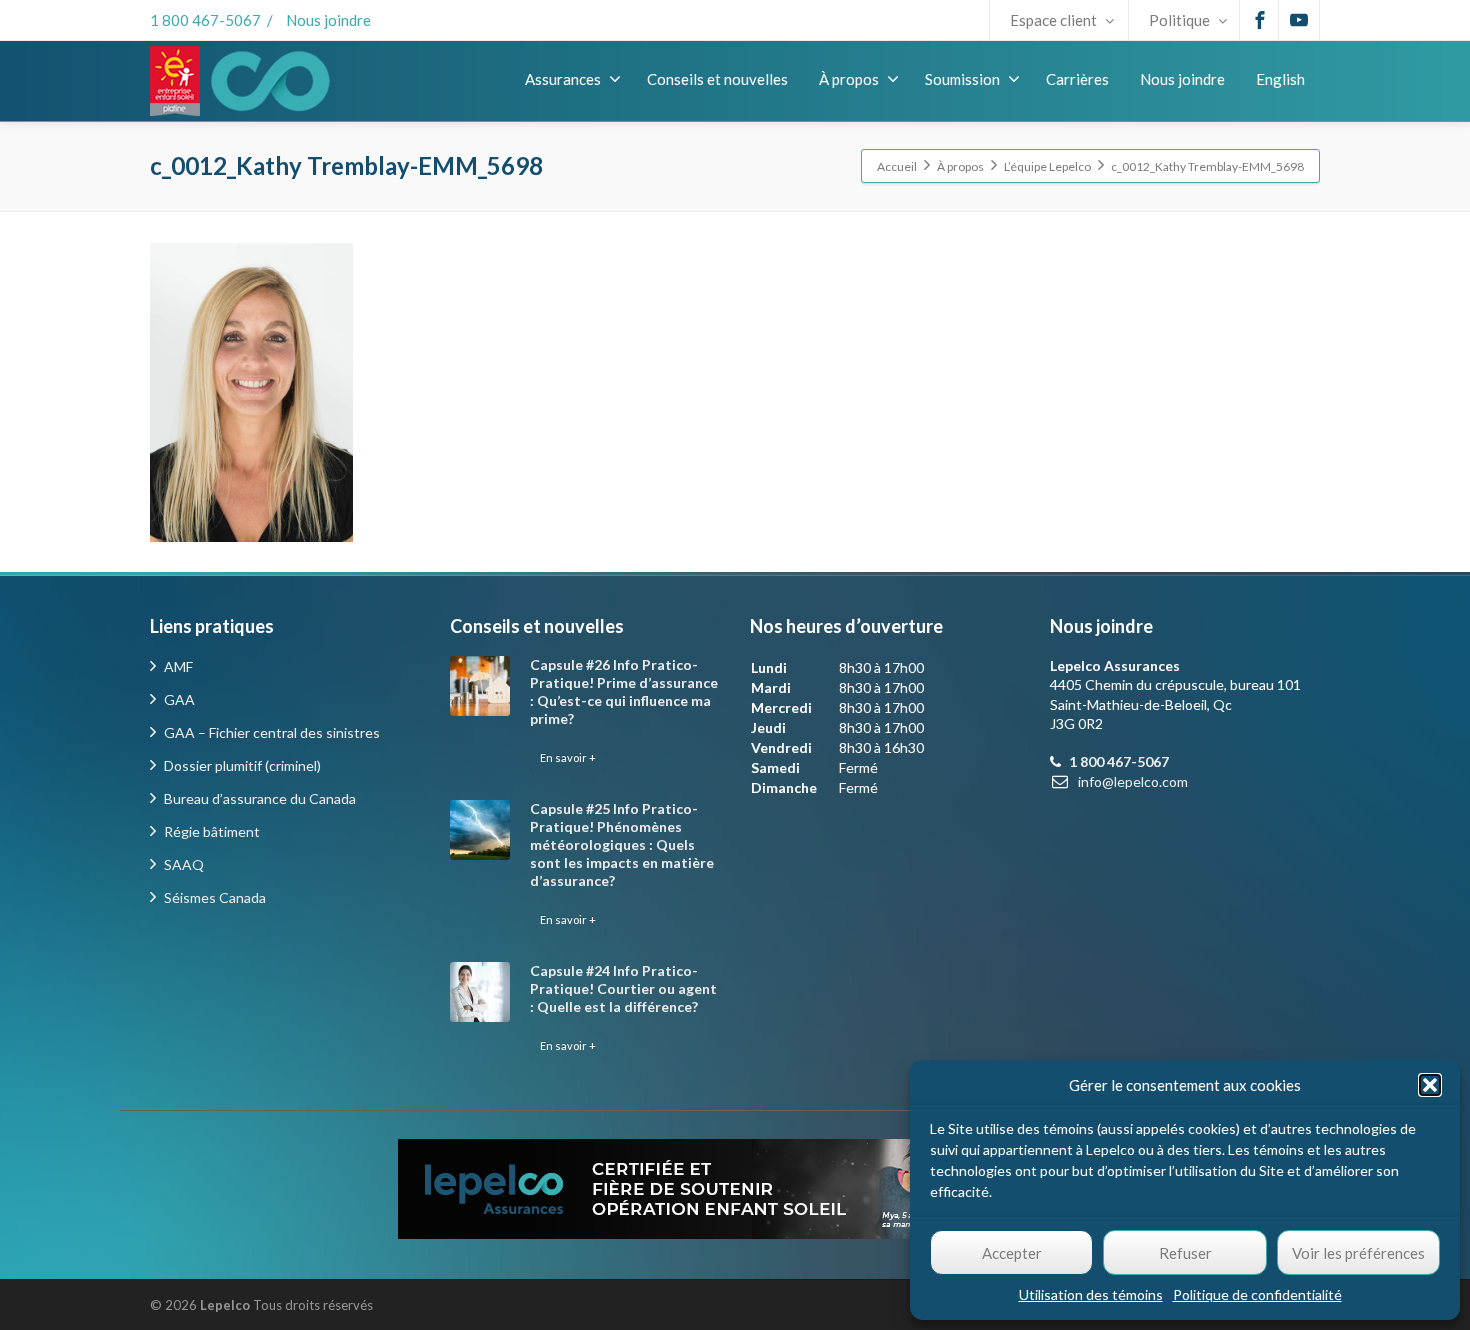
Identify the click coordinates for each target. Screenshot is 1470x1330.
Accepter (1012, 1253)
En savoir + (568, 757)
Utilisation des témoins (1091, 1294)
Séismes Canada (215, 897)
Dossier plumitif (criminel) (242, 765)
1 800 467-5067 (205, 20)
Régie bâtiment (212, 831)
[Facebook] (1260, 20)
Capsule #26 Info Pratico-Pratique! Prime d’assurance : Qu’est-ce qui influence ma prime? (624, 691)
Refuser (1185, 1253)
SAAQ (184, 864)
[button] (1430, 1085)
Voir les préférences (1358, 1253)
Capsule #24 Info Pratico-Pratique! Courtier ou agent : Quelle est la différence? (623, 988)
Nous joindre (328, 20)
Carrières (1077, 79)
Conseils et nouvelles (717, 79)
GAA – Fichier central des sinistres (272, 732)
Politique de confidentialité (1257, 1294)
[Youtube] (1299, 20)
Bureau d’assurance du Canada (260, 798)
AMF (178, 666)
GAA (179, 699)
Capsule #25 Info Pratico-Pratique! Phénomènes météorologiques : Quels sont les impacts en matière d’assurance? (622, 844)
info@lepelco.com (1133, 781)
